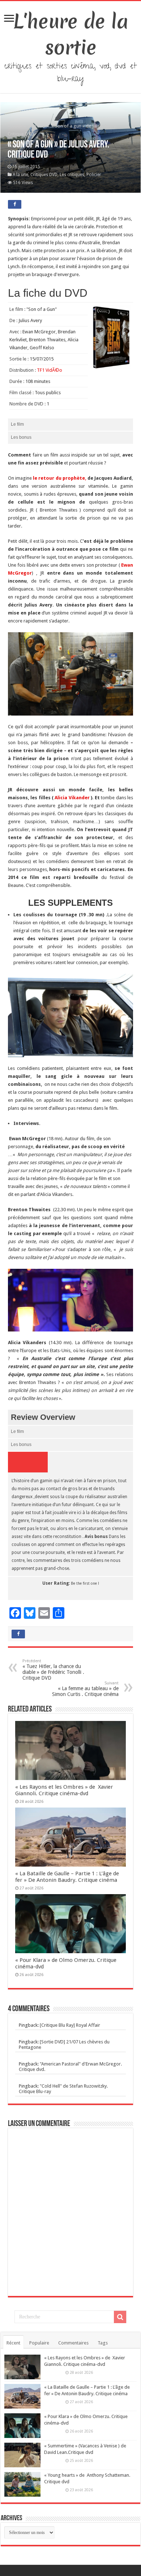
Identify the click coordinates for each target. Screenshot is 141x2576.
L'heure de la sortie (71, 34)
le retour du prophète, (59, 478)
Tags (103, 2343)
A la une (37, 126)
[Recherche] (120, 2317)
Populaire (39, 2343)
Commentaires (73, 2343)
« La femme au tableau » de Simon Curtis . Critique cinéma (85, 1689)
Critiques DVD (44, 175)
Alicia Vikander (72, 798)
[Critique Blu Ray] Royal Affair (70, 2025)
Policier (94, 175)
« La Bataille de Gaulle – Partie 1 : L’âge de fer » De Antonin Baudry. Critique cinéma (67, 1877)
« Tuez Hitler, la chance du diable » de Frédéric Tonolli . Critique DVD (53, 1670)
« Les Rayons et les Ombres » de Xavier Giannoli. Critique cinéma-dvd (64, 1790)
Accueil (15, 126)
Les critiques (72, 175)
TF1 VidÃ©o (50, 370)
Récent (13, 2343)
